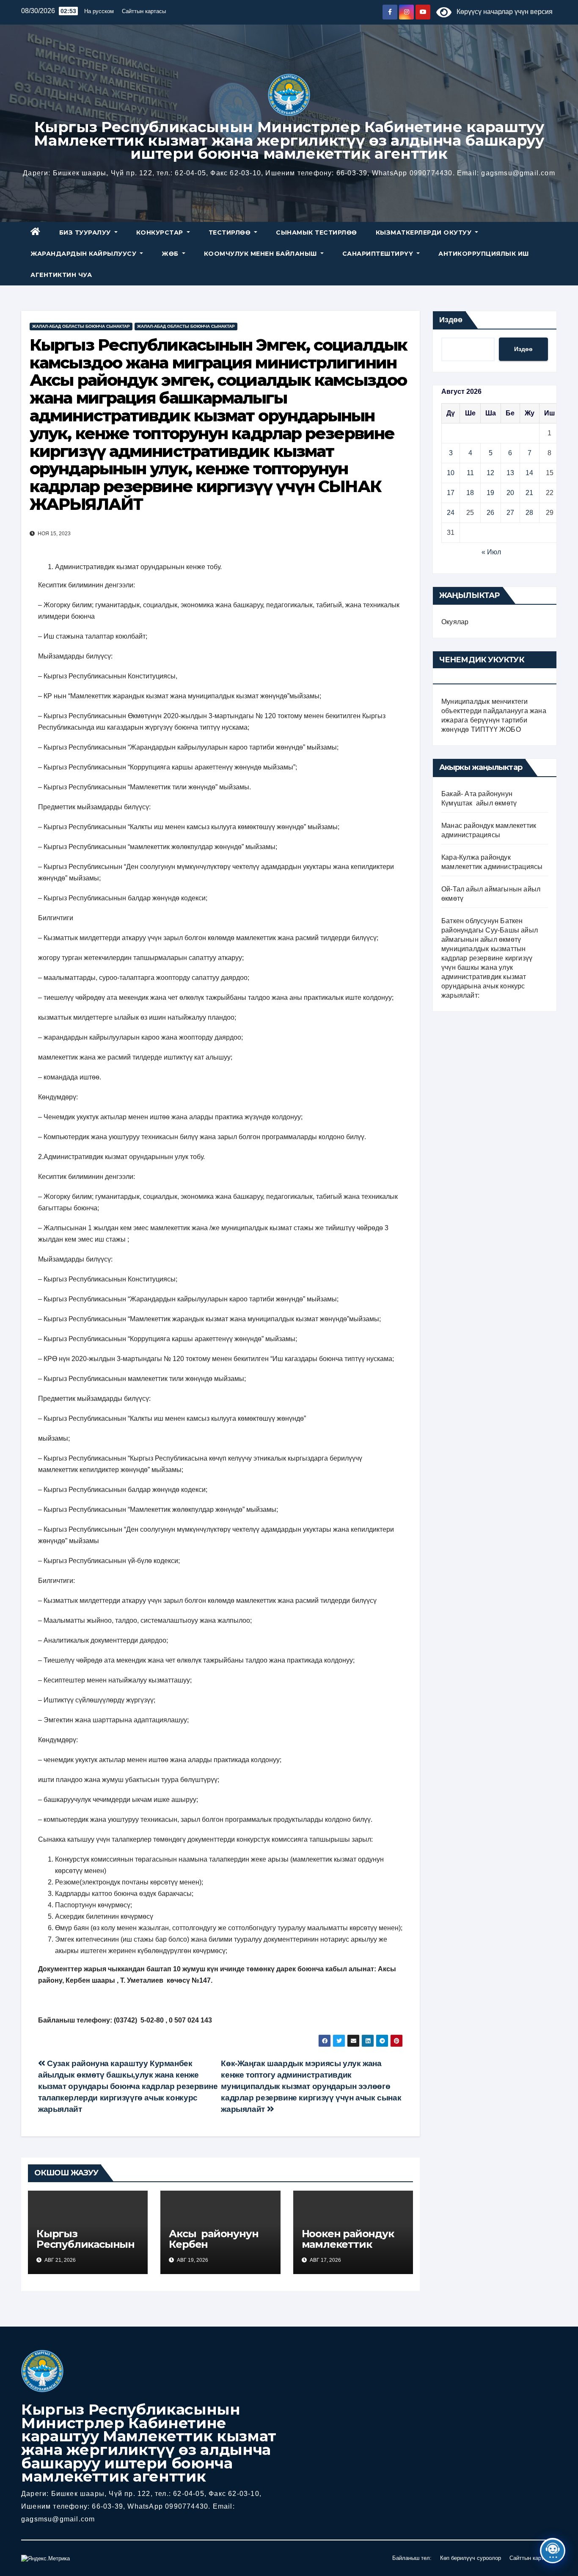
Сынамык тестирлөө (317, 232)
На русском (99, 11)
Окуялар (455, 622)
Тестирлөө (231, 232)
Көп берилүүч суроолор (471, 2558)
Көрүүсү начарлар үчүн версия (502, 12)
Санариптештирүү (379, 254)
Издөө (451, 320)
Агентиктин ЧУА (61, 275)
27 (510, 513)
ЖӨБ (171, 254)
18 (470, 493)
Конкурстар (161, 232)
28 (529, 513)
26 (490, 513)
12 (490, 473)
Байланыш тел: (412, 2558)
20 (510, 493)
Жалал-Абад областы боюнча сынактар (81, 326)
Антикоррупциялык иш (484, 254)
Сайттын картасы (144, 11)
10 (451, 473)
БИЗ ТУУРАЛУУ (86, 232)
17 (451, 493)
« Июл (491, 552)
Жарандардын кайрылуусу (84, 254)
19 (490, 493)
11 (470, 473)
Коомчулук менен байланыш (261, 254)
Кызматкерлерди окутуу (425, 232)
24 (451, 513)
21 (529, 493)
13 (510, 473)
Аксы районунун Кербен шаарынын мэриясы (215, 2250)
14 (529, 473)
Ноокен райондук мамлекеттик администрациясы (351, 2244)
